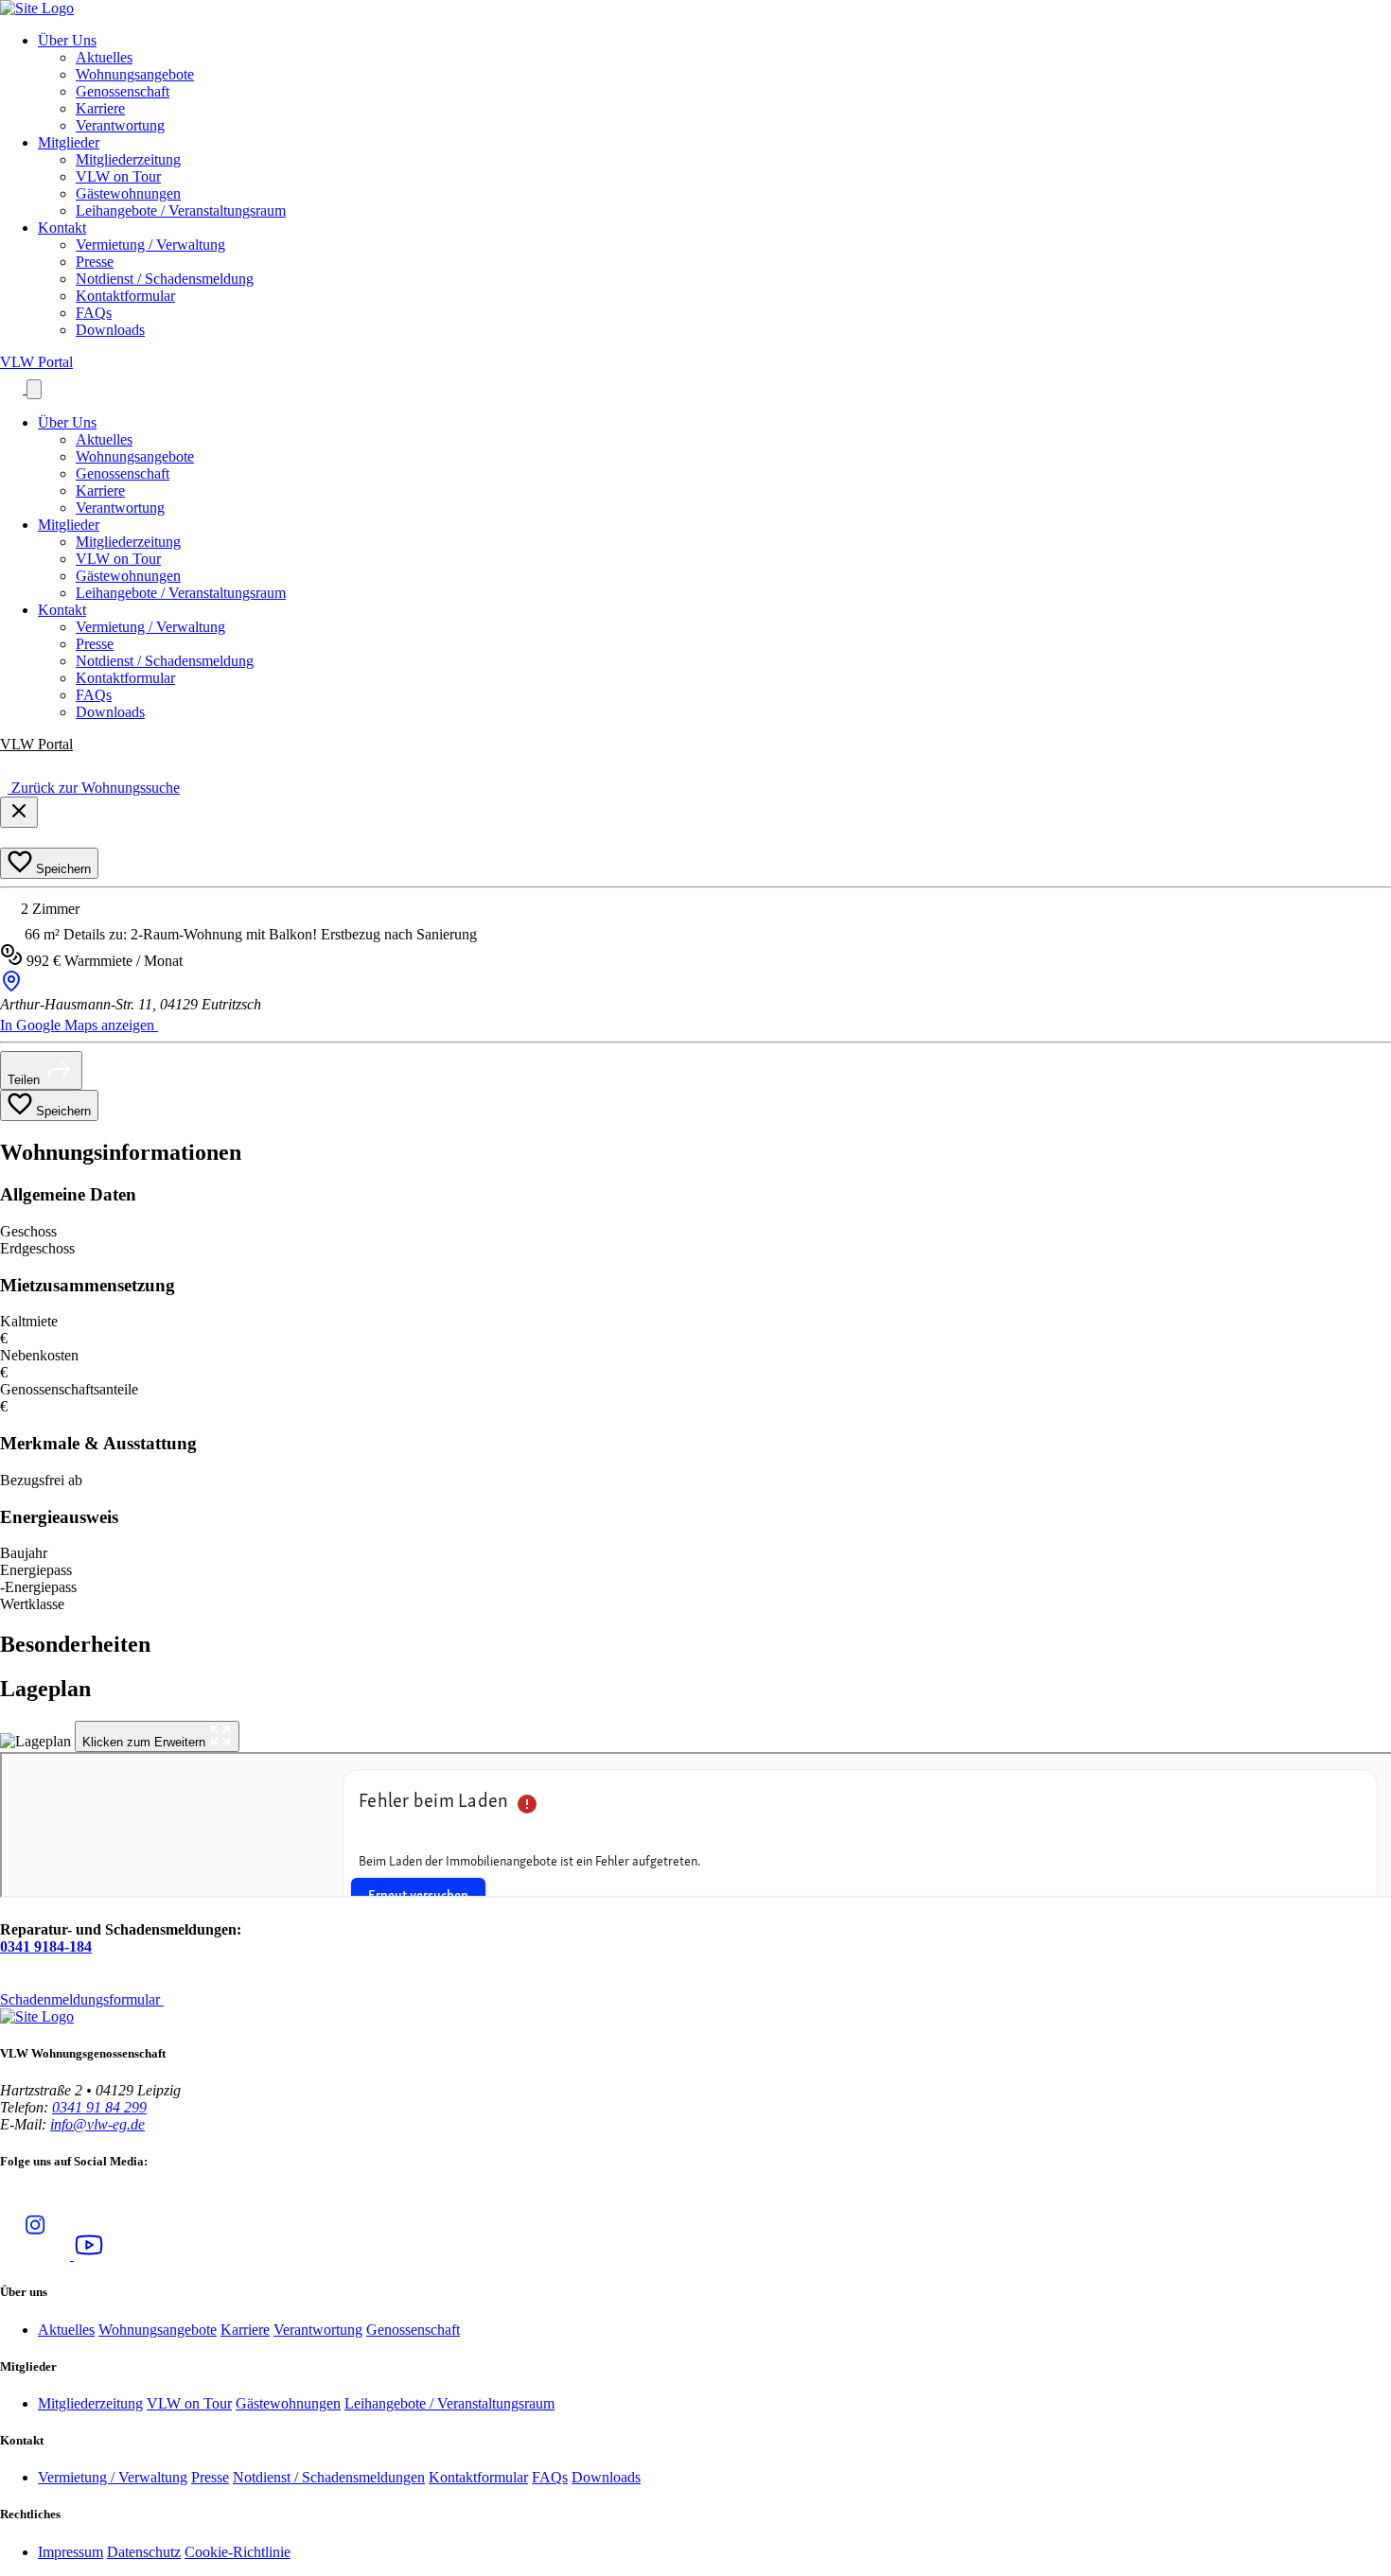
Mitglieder (69, 142)
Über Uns (67, 40)
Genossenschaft (123, 91)
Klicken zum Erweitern (146, 1742)
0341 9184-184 (46, 1946)
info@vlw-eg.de (97, 2124)
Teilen (26, 1080)
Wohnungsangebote (135, 74)
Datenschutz (144, 2552)
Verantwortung (120, 125)
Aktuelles (104, 57)
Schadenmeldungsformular (82, 1999)
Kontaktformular (125, 296)
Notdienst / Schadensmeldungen (329, 2477)
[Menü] (34, 389)
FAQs (94, 313)
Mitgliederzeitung (128, 159)
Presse (95, 262)
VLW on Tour (118, 176)
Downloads (110, 330)
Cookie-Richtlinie (238, 2552)
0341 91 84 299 (99, 2107)
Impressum (70, 2552)
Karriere (100, 108)
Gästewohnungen (128, 193)
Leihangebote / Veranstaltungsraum (181, 210)
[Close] (19, 812)
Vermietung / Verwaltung (150, 245)
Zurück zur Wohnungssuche (94, 788)
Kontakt (62, 228)
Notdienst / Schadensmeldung (165, 279)
